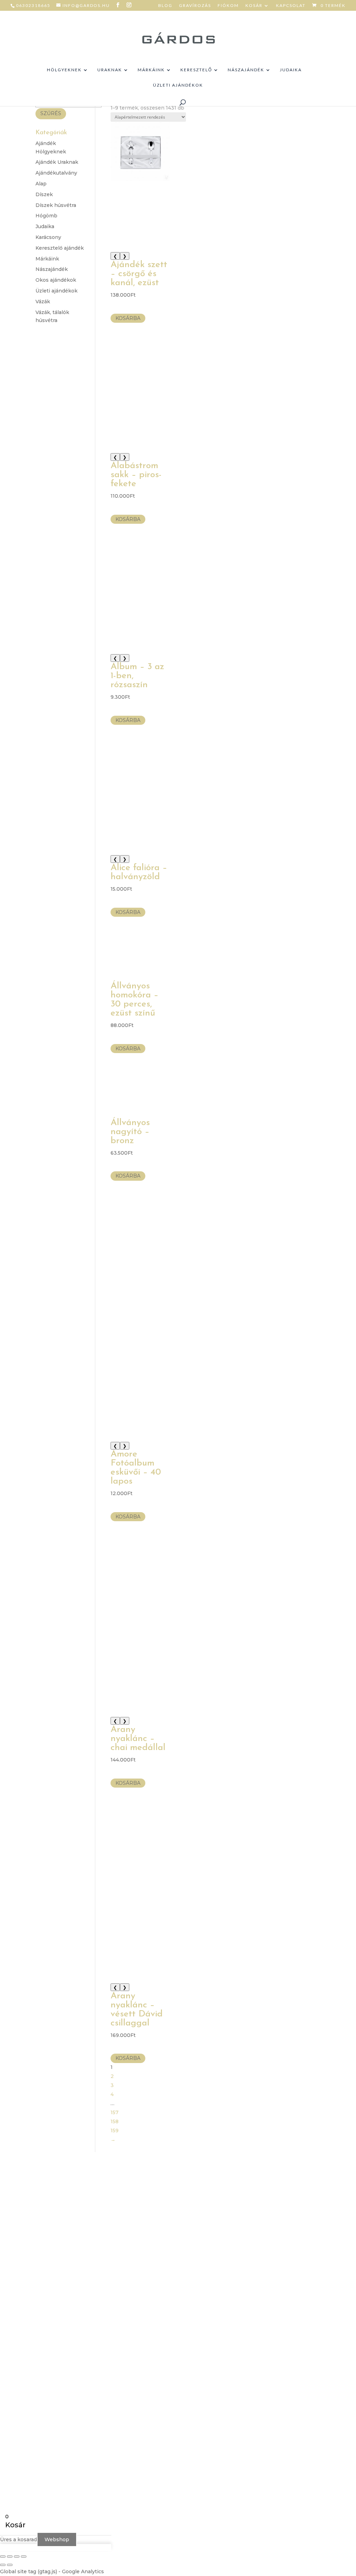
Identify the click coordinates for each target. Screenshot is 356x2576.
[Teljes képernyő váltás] (10, 2557)
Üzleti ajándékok (178, 85)
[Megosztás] (17, 2557)
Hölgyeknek (64, 70)
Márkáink (151, 70)
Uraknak (110, 70)
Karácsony (48, 237)
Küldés (252, 2308)
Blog (165, 6)
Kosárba (128, 318)
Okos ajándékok (56, 280)
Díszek (44, 194)
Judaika (291, 70)
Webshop (57, 2539)
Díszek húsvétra (56, 205)
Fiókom (228, 6)
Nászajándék (246, 70)
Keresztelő (196, 70)
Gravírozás (195, 6)
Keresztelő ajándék (60, 248)
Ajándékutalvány (56, 173)
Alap (41, 184)
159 (115, 2130)
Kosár (254, 6)
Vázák (43, 302)
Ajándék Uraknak (57, 162)
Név (238, 2228)
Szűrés (51, 113)
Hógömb (46, 216)
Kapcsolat (291, 6)
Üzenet (242, 2271)
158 (115, 2121)
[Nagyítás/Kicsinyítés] (3, 2557)
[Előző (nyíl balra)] (3, 2565)
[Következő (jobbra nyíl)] (10, 2565)
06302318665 (33, 5)
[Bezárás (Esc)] (24, 2557)
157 (115, 2112)
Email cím (245, 2249)
